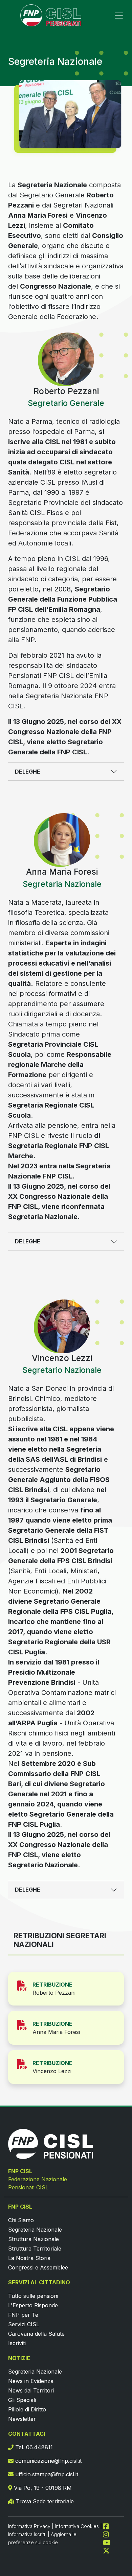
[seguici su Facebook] (109, 2526)
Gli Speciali (22, 2400)
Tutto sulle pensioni (33, 2296)
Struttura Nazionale (34, 2239)
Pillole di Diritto (27, 2409)
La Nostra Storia (29, 2258)
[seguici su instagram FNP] (109, 2534)
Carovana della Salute (36, 2334)
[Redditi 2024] (25, 1985)
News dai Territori (31, 2390)
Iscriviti (17, 2343)
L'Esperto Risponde (33, 2305)
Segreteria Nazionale (35, 2230)
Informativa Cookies (77, 2526)
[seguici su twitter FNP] (106, 2550)
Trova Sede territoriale (44, 2501)
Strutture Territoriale (35, 2249)
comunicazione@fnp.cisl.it (48, 2461)
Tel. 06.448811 (33, 2447)
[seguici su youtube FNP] (109, 2542)
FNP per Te (23, 2315)
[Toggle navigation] (119, 16)
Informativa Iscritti (27, 2534)
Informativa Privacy (29, 2526)
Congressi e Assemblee (38, 2267)
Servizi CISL (24, 2324)
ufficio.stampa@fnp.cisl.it (46, 2474)
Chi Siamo (21, 2220)
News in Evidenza (31, 2381)
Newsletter (22, 2419)
